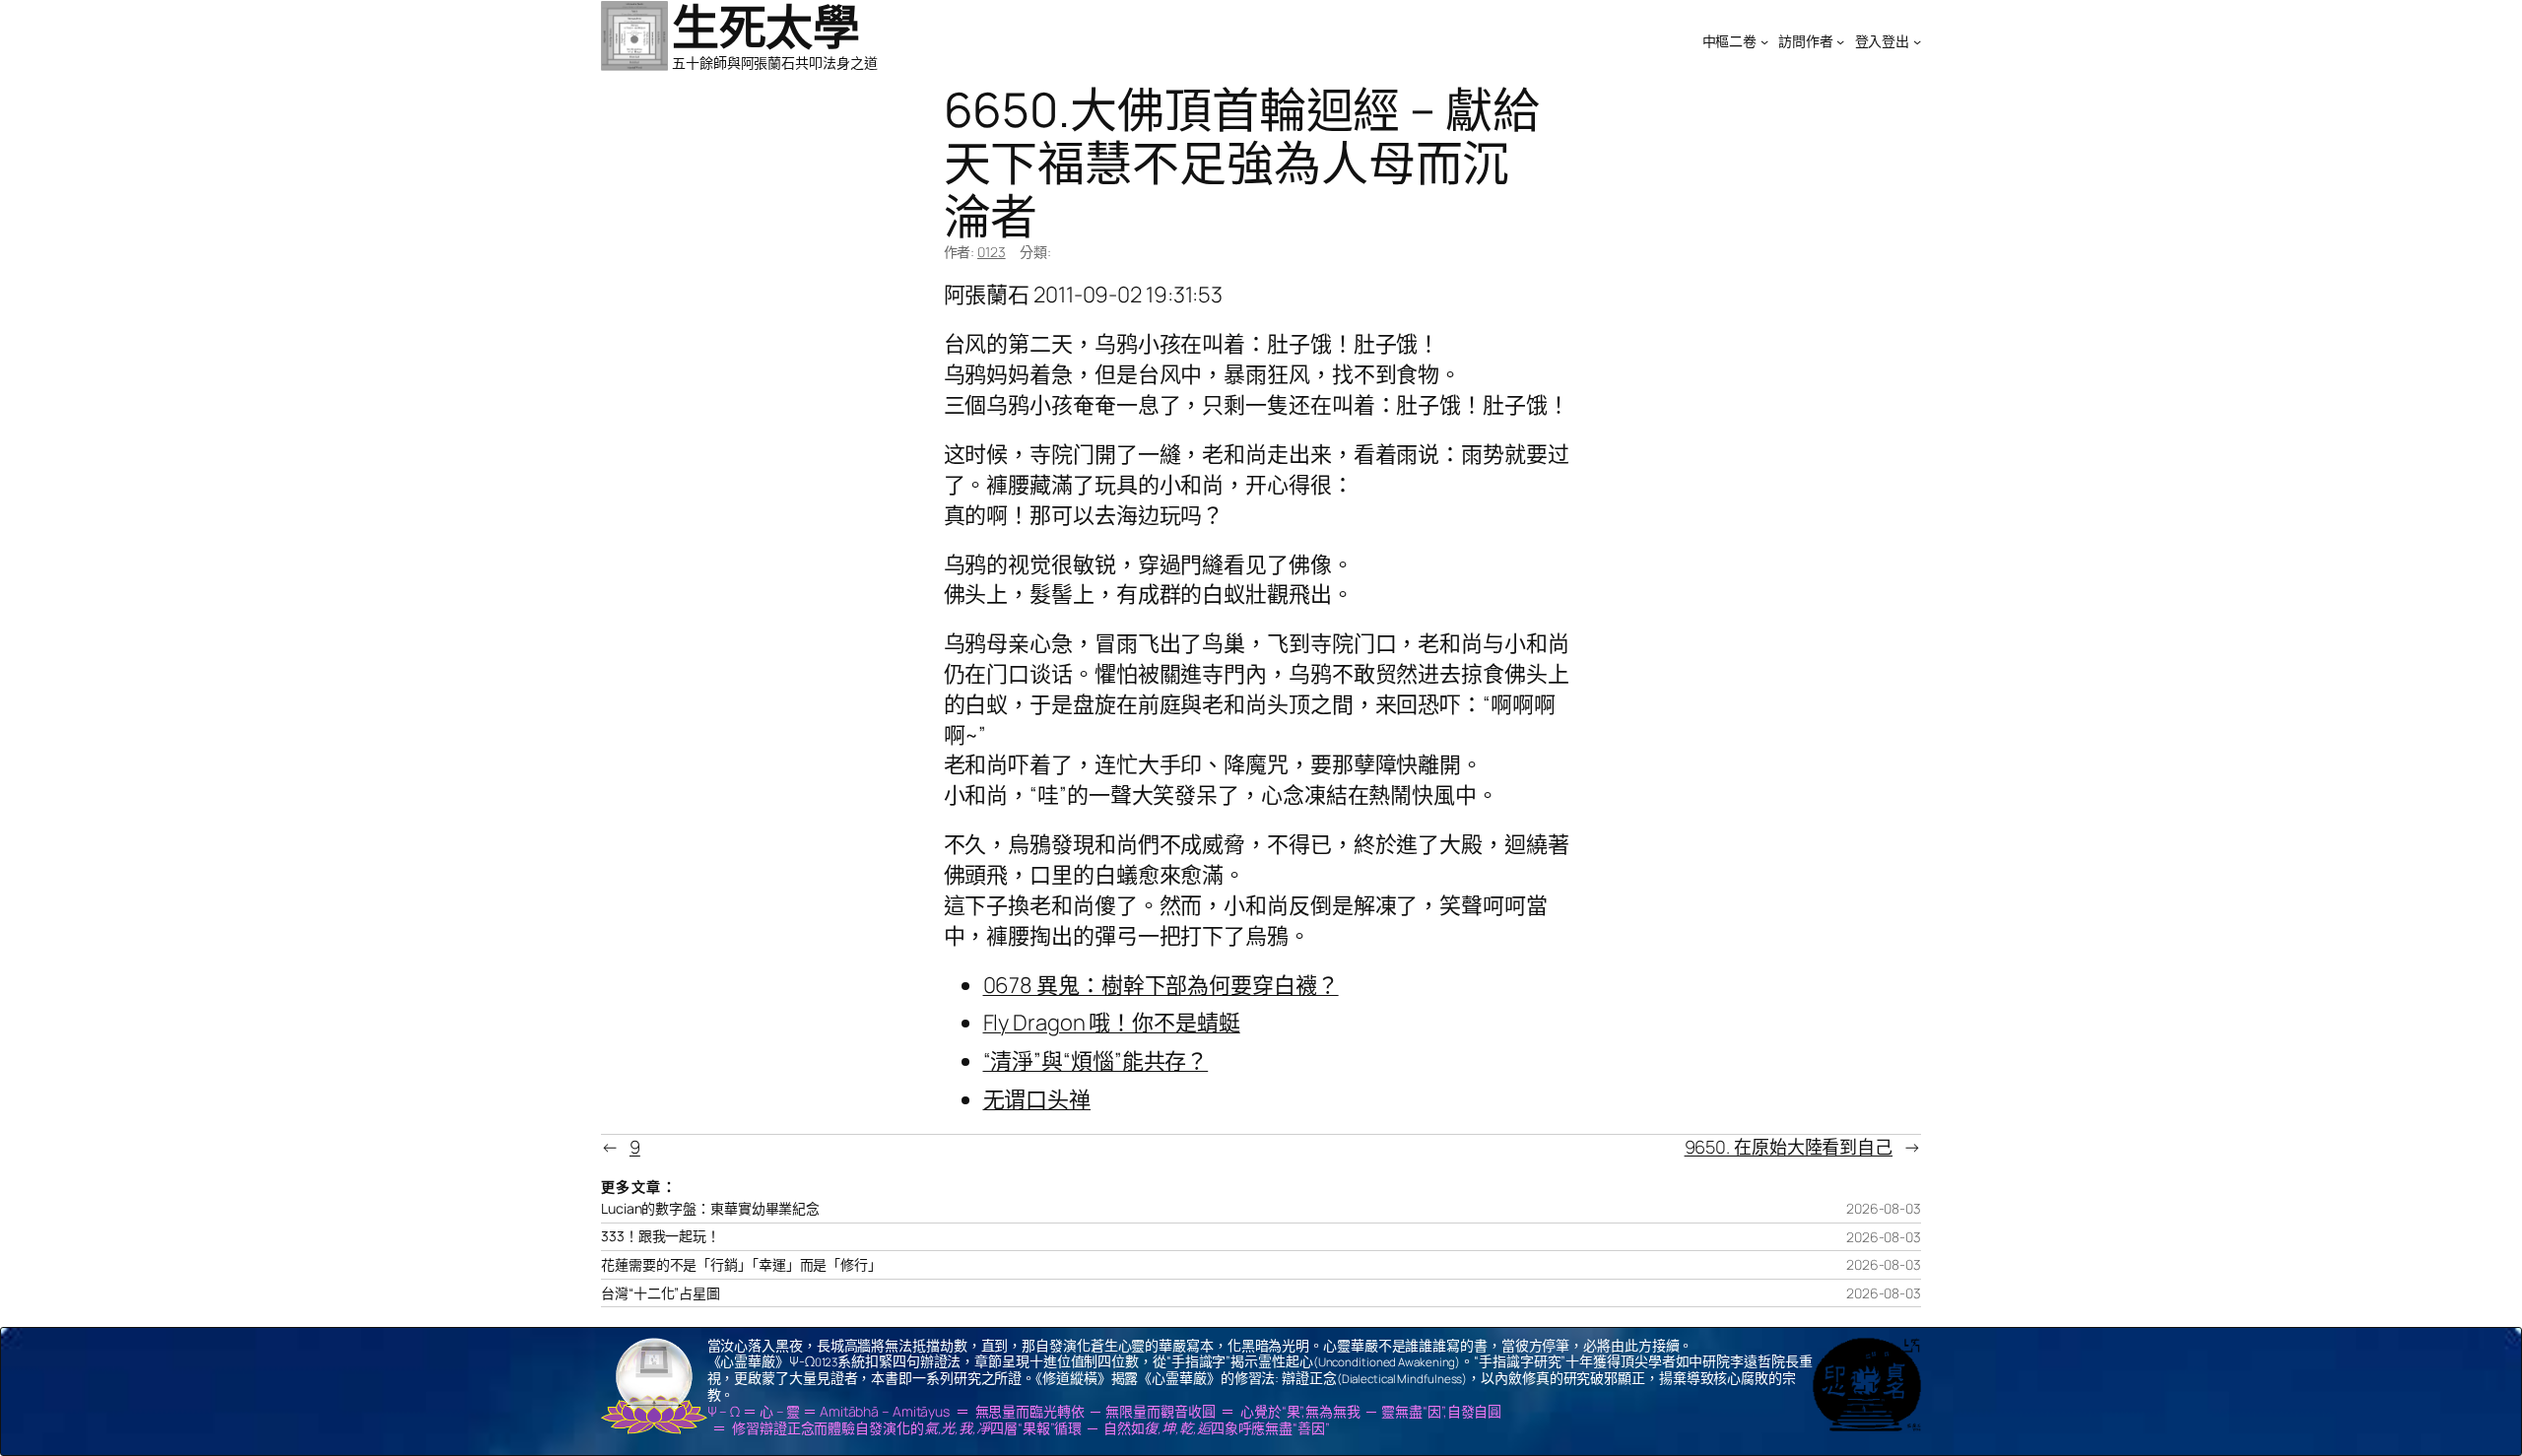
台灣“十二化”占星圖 (661, 1293)
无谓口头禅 (1037, 1099)
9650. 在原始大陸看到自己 (1789, 1147)
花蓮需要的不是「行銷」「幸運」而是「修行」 (741, 1265)
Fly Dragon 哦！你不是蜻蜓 (1112, 1023)
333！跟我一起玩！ (661, 1236)
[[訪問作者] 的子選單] (1840, 41)
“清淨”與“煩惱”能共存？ (1096, 1061)
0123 (992, 252)
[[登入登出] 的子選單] (1917, 41)
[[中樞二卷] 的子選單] (1764, 41)
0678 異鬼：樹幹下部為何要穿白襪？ (1161, 985)
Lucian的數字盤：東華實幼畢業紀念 (710, 1209)
